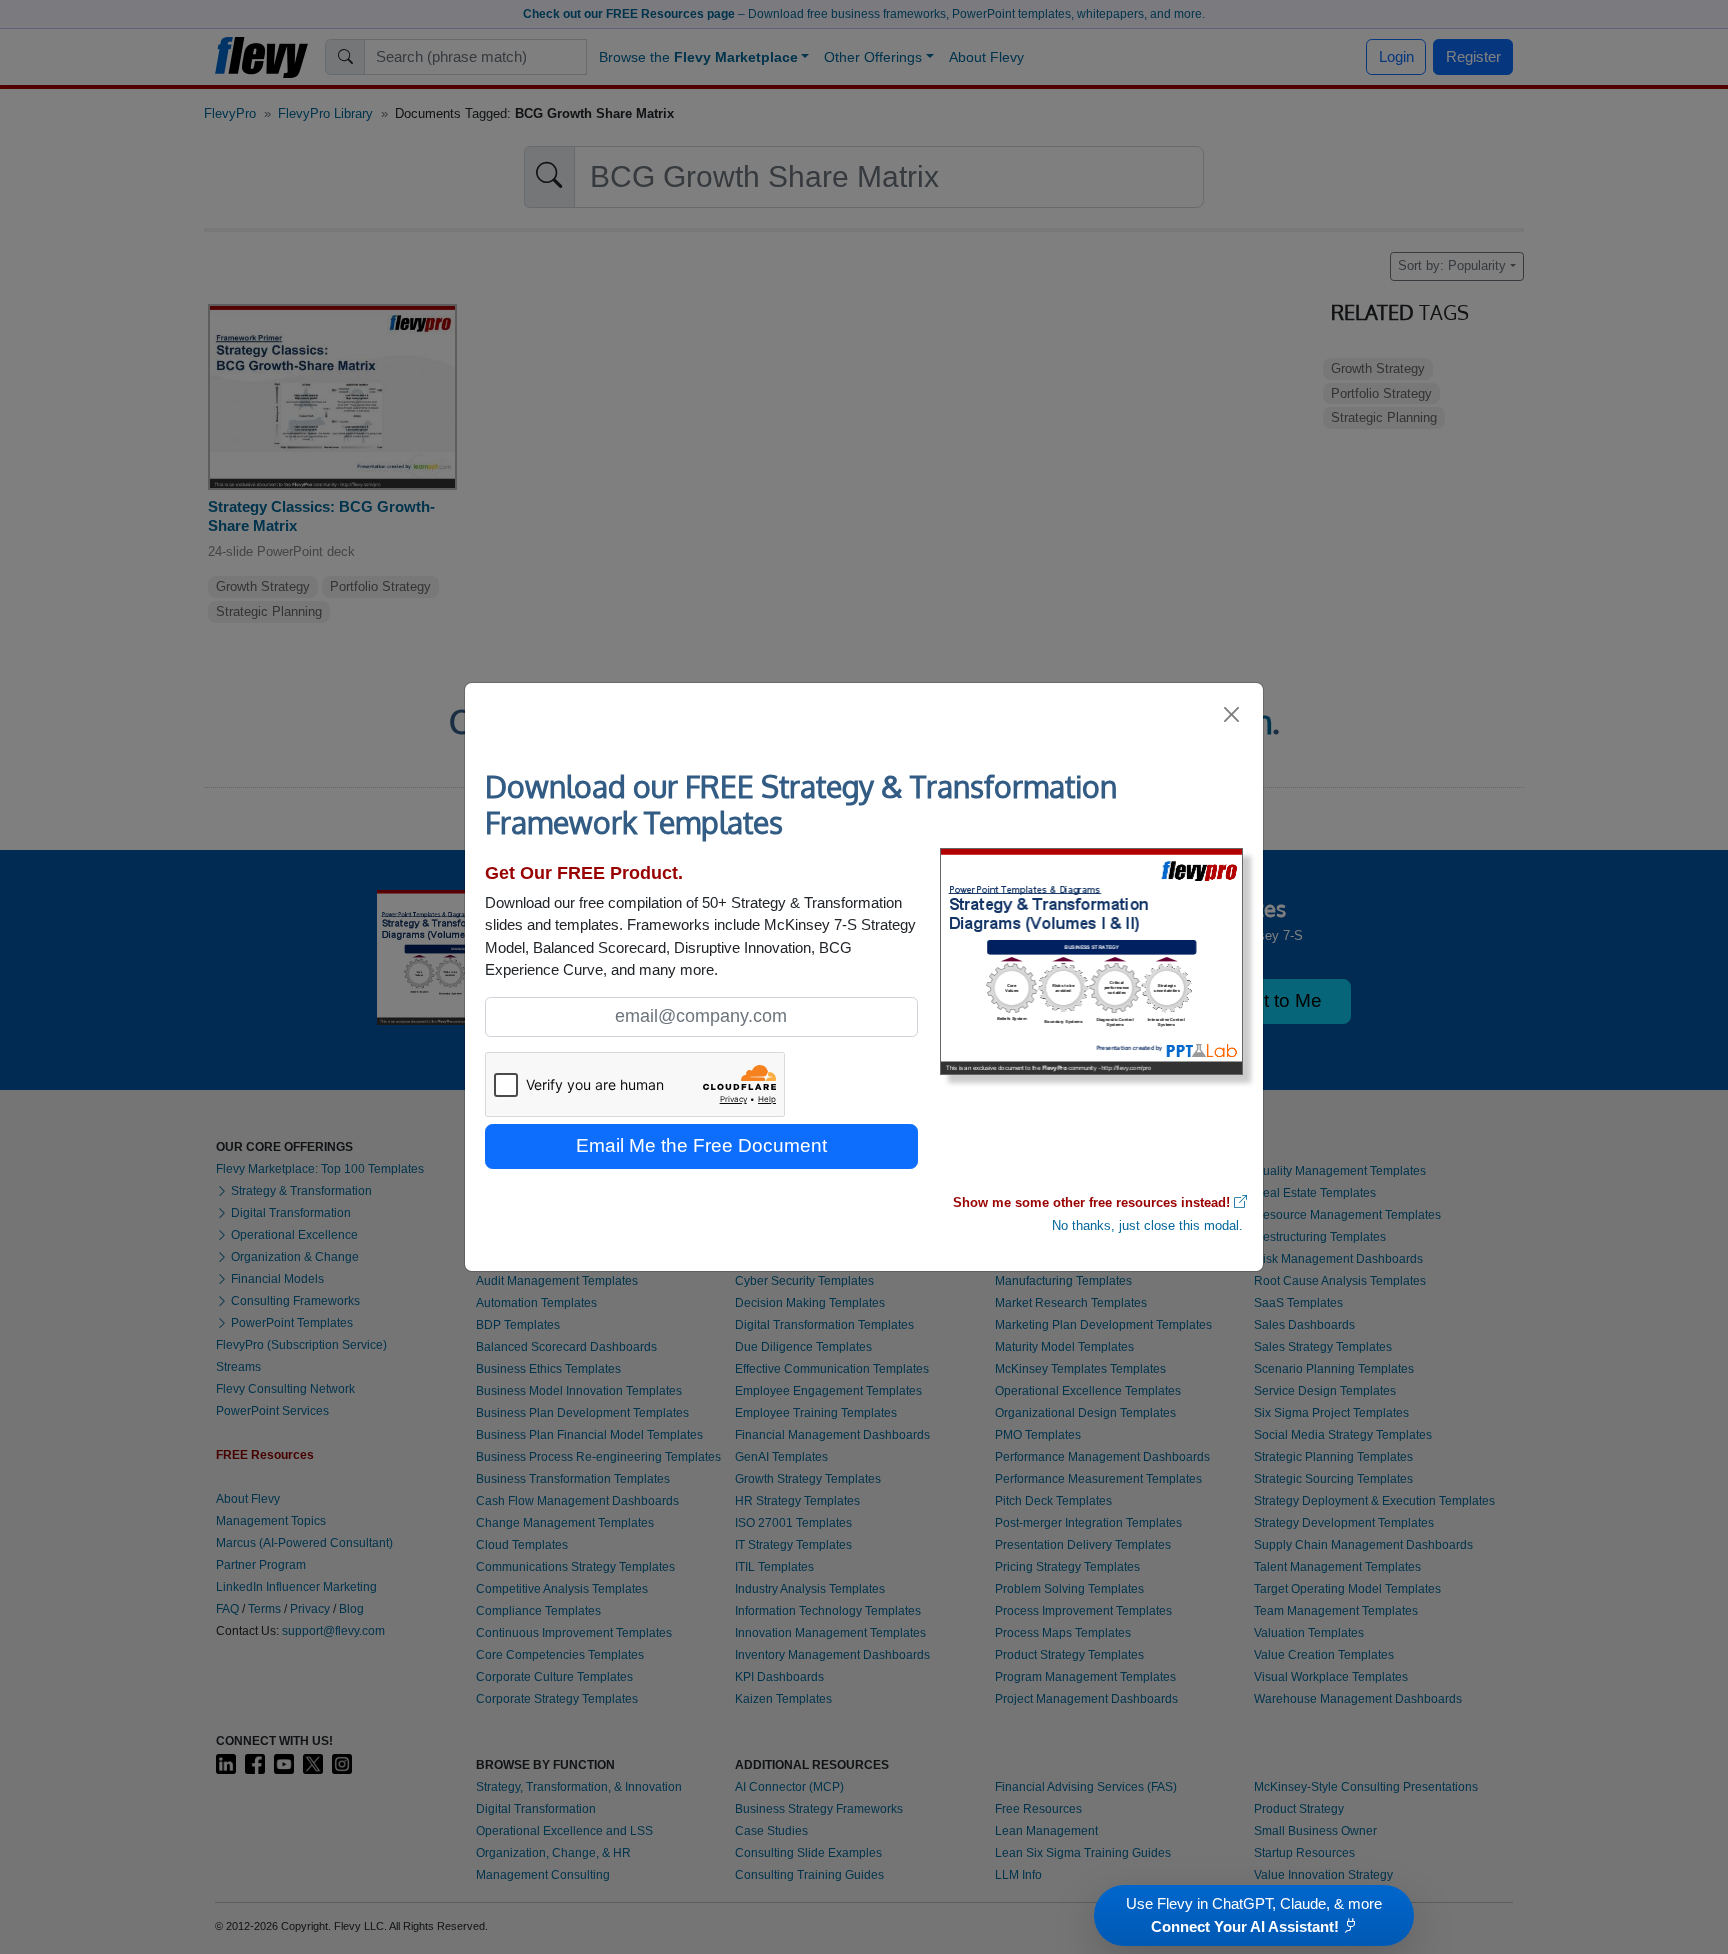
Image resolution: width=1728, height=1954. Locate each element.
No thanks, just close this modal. (1147, 1225)
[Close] (1232, 714)
